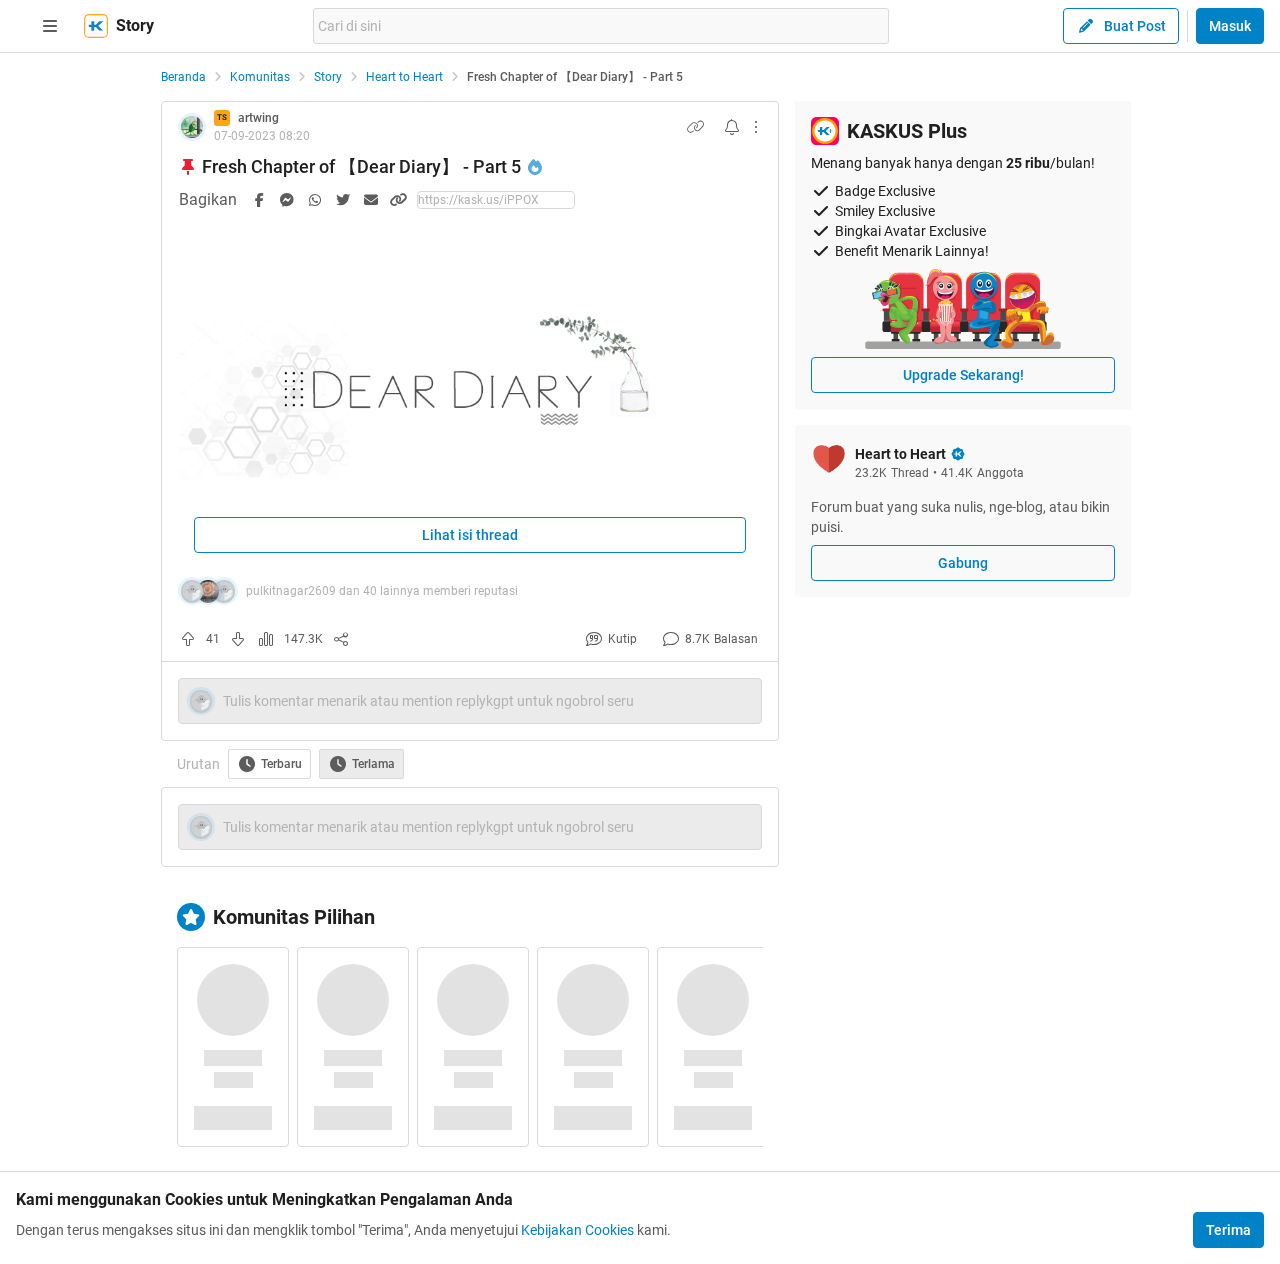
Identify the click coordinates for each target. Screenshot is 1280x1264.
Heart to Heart (404, 77)
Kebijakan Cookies (577, 1230)
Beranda (183, 77)
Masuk (1230, 26)
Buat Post (1135, 26)
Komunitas (260, 77)
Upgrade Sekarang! (963, 375)
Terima (1228, 1230)
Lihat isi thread (470, 535)
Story (328, 77)
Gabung (963, 563)
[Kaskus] (96, 26)
